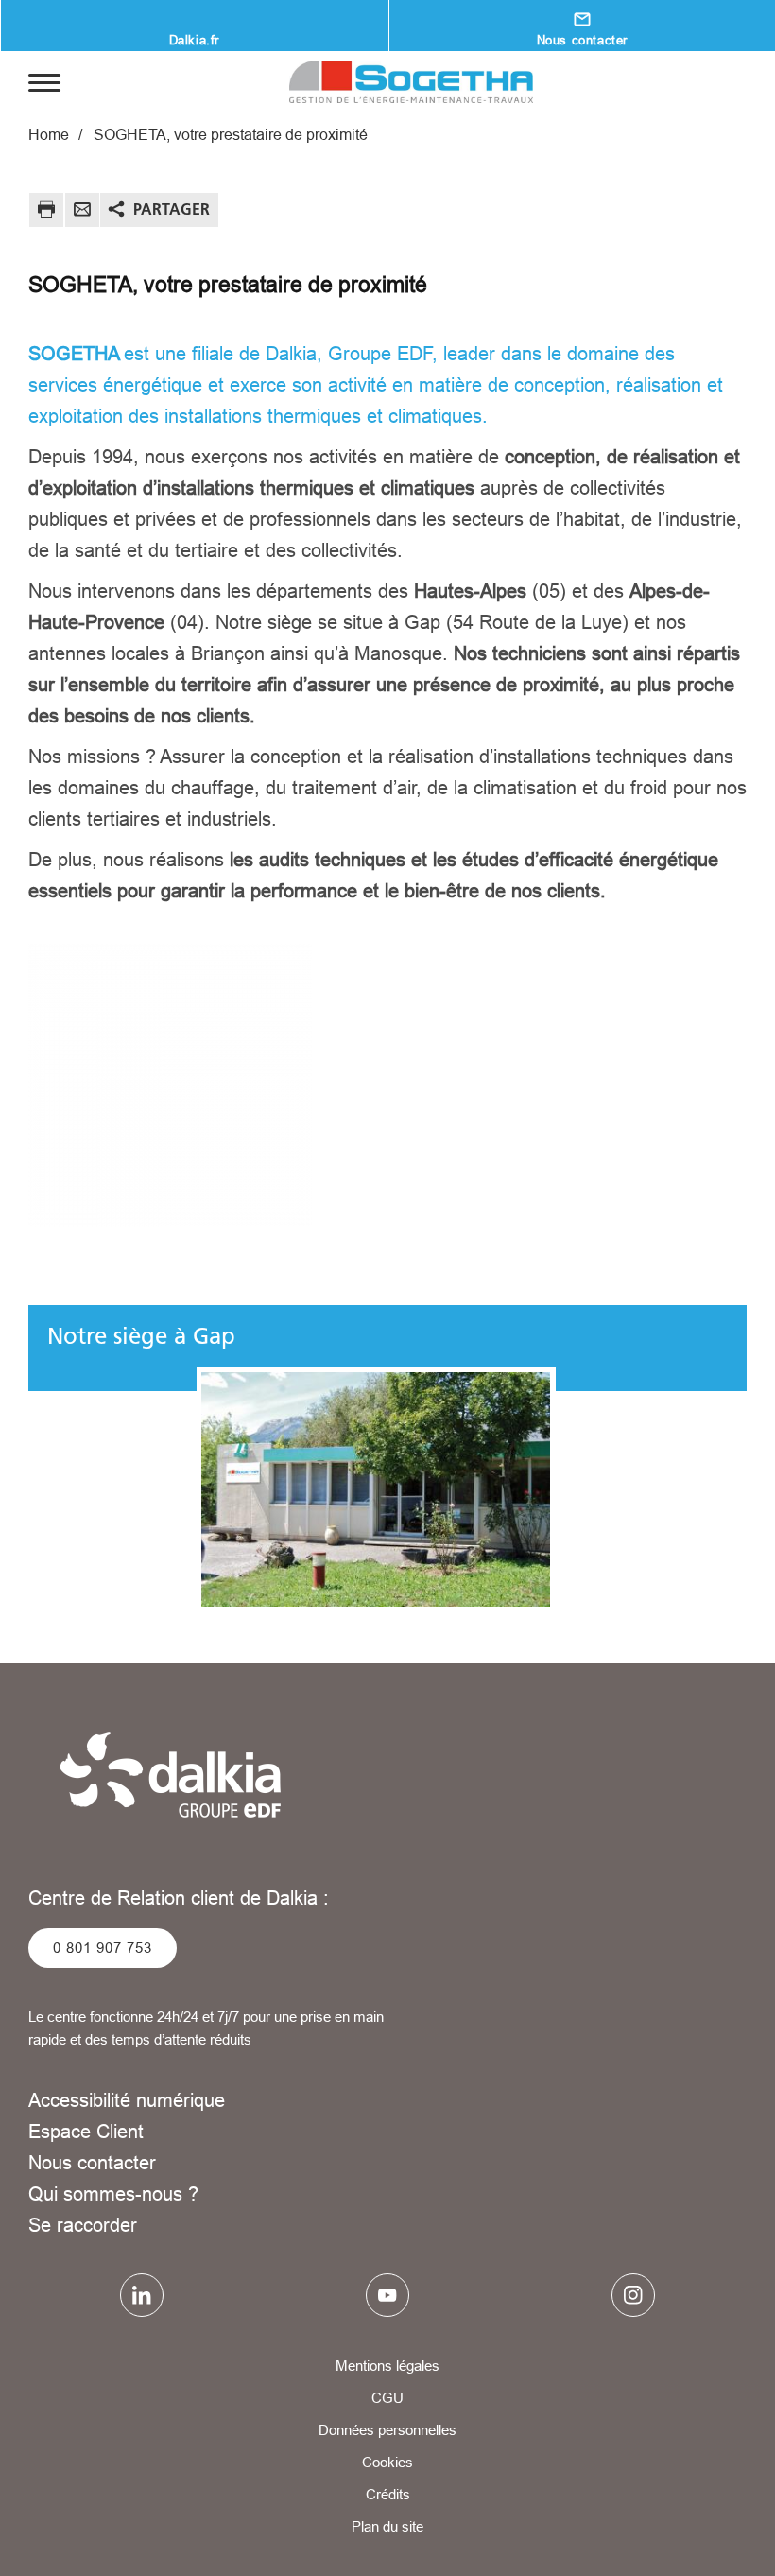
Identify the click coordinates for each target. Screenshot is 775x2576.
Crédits (388, 2494)
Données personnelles (387, 2430)
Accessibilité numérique (127, 2100)
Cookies (387, 2462)
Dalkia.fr (194, 40)
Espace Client (86, 2131)
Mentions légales (387, 2366)
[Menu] (44, 81)
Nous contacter (92, 2162)
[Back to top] (697, 2507)
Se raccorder (83, 2225)
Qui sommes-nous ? (113, 2193)
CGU (387, 2398)
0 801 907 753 (103, 1948)
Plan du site (387, 2526)
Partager (172, 209)
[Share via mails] (82, 212)
